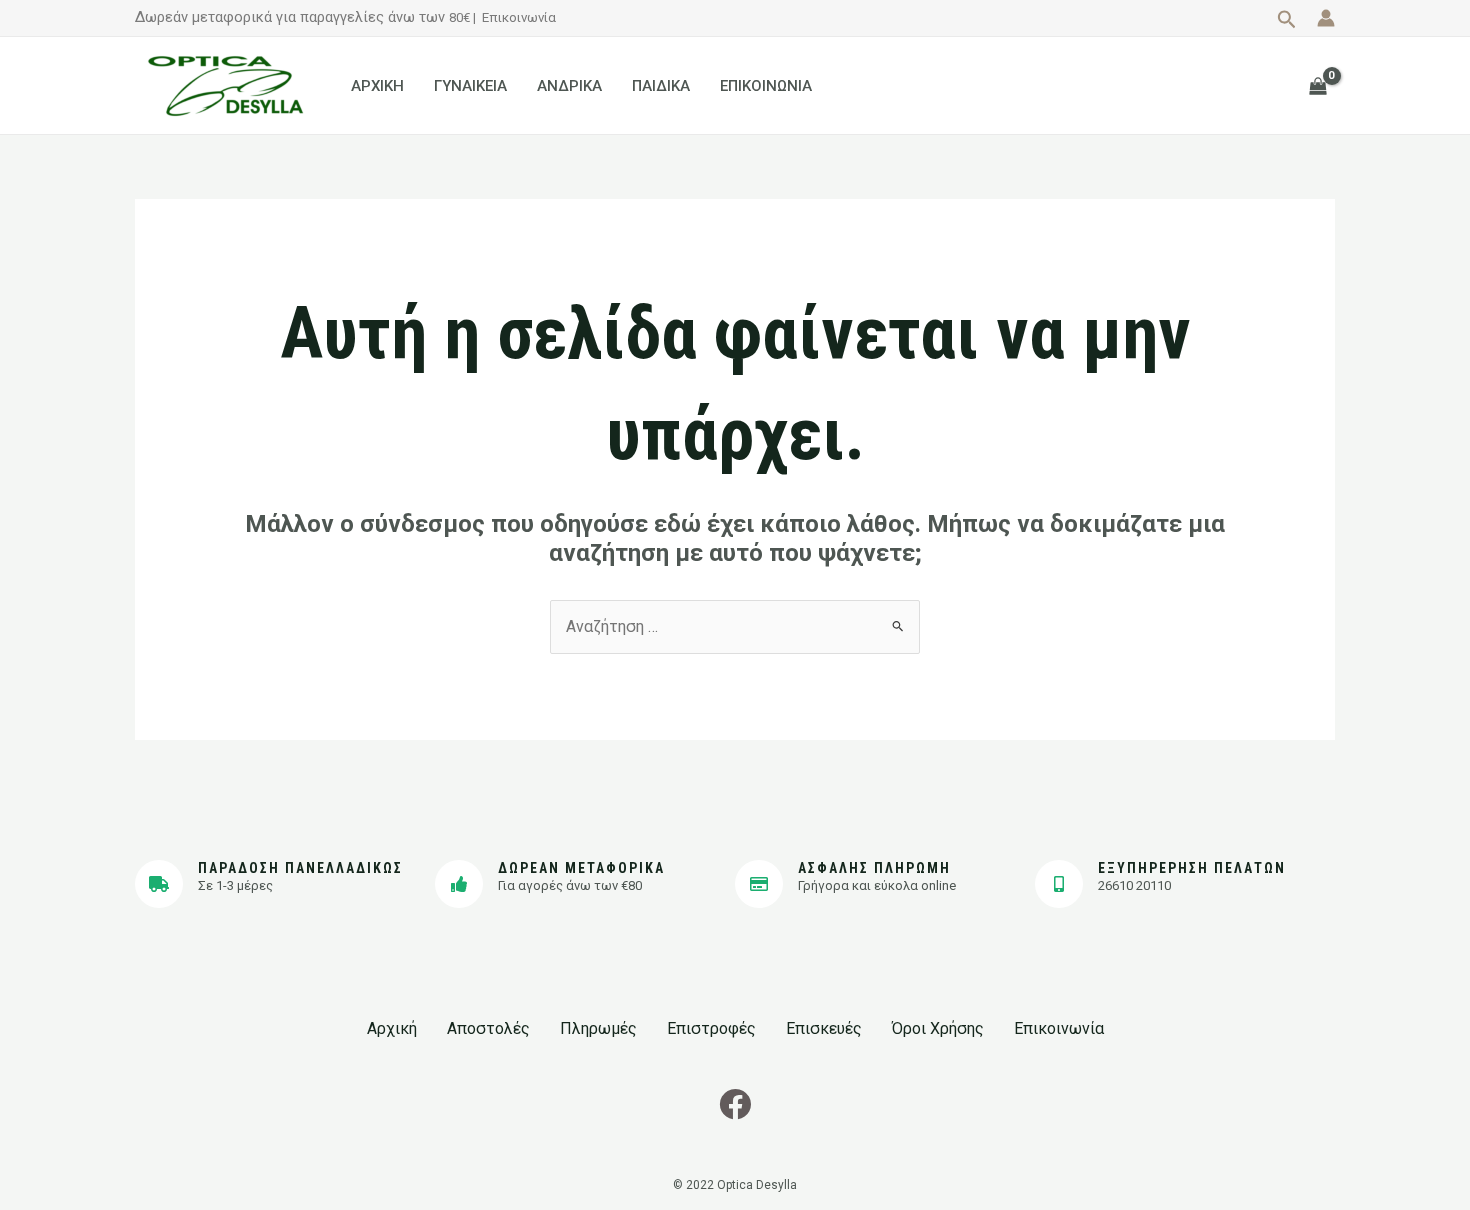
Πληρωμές (598, 1028)
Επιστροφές (711, 1028)
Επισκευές (824, 1028)
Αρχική (392, 1028)
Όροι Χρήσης (938, 1028)
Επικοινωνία (519, 17)
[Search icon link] (1287, 22)
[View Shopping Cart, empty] (1317, 85)
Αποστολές (488, 1028)
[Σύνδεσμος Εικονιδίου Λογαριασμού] (1326, 18)
